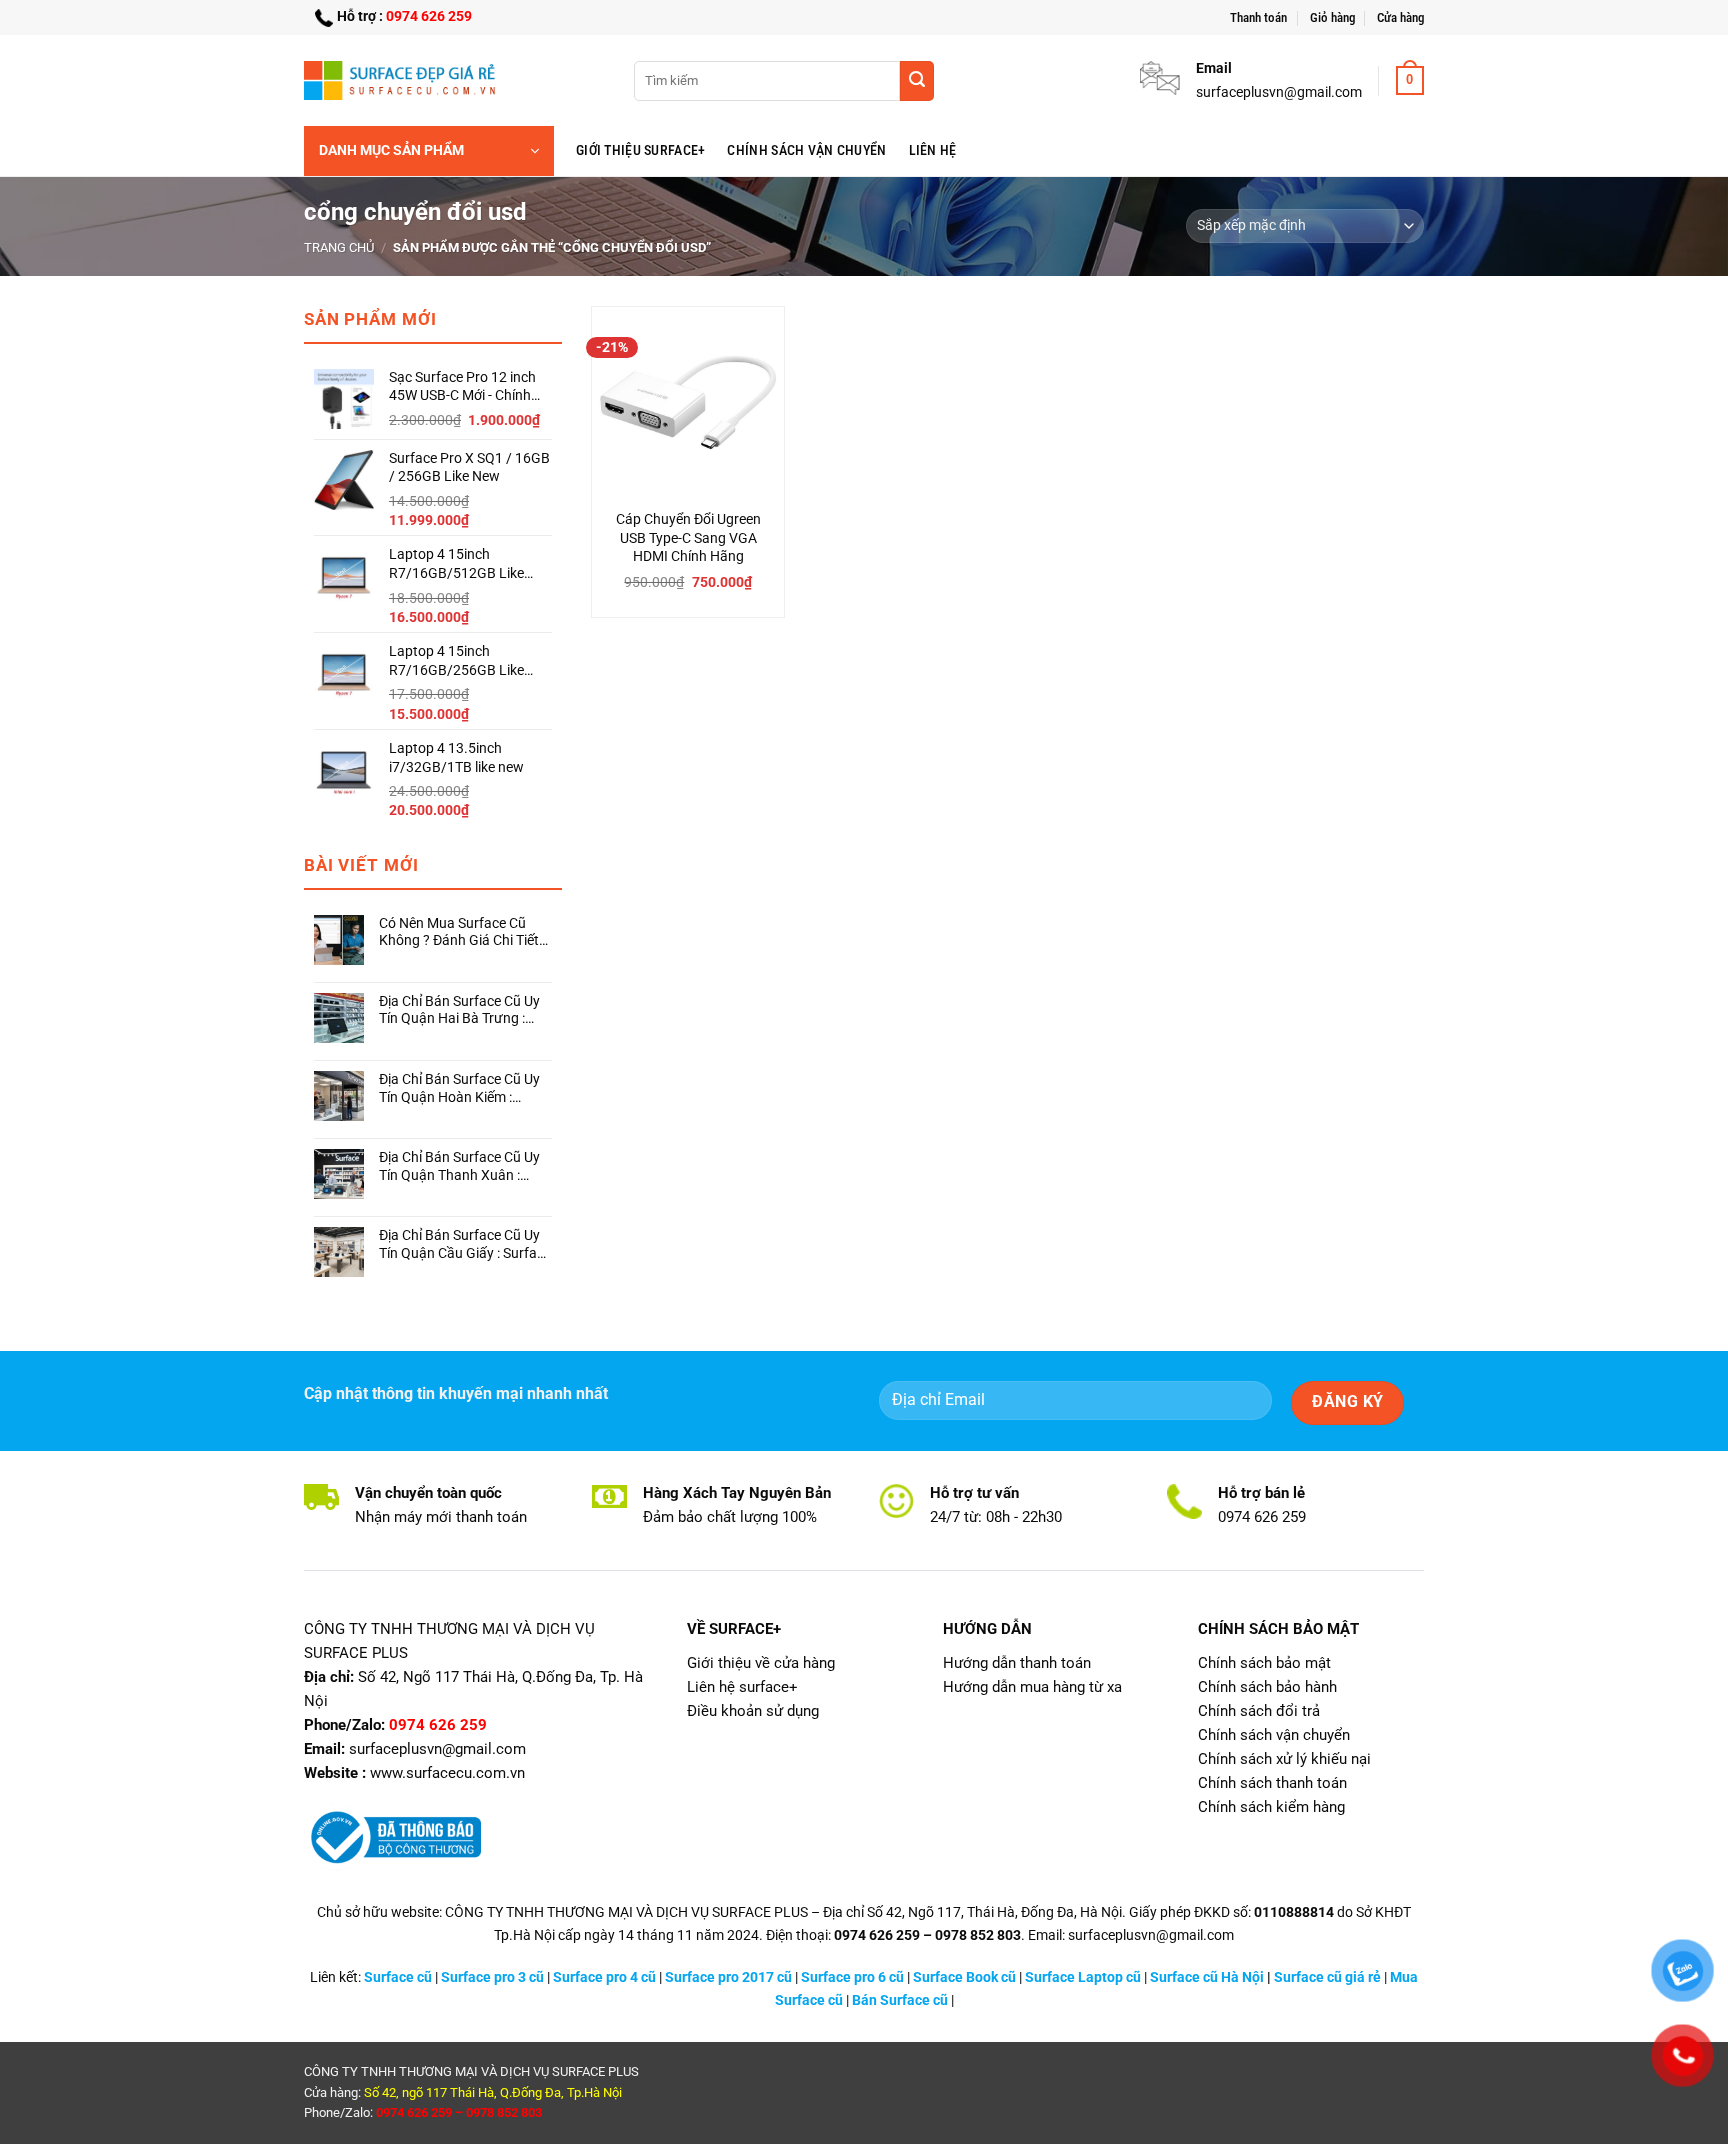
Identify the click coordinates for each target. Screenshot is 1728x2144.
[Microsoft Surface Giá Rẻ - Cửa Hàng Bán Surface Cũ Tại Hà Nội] (404, 80)
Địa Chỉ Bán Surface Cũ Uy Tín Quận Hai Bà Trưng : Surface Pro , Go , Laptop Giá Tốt (459, 1010)
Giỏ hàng (1332, 17)
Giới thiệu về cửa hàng (761, 1663)
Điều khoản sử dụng (753, 1711)
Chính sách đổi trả (1259, 1711)
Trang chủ (339, 247)
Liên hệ (933, 150)
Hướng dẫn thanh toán (1017, 1663)
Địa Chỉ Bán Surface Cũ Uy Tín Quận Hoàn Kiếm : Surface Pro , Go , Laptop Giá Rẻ (459, 1088)
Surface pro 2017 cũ (728, 1977)
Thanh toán (1258, 17)
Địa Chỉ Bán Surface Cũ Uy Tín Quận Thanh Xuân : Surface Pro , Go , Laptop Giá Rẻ (459, 1166)
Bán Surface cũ (900, 2000)
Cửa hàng (1400, 17)
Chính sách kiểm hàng (1271, 1807)
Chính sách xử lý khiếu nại (1284, 1759)
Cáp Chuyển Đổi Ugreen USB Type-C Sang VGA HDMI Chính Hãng (688, 538)
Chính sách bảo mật (1264, 1663)
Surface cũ (398, 1977)
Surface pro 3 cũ (492, 1977)
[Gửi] (917, 81)
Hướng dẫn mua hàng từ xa (1032, 1687)
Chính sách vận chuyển (806, 150)
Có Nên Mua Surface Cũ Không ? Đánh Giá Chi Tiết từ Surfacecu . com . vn (459, 932)
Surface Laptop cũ (1083, 1977)
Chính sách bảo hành (1267, 1687)
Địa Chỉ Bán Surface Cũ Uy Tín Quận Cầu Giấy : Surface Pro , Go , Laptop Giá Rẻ (465, 1244)
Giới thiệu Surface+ (640, 150)
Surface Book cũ (964, 1977)
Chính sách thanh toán (1272, 1783)
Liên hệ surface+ (742, 1687)
